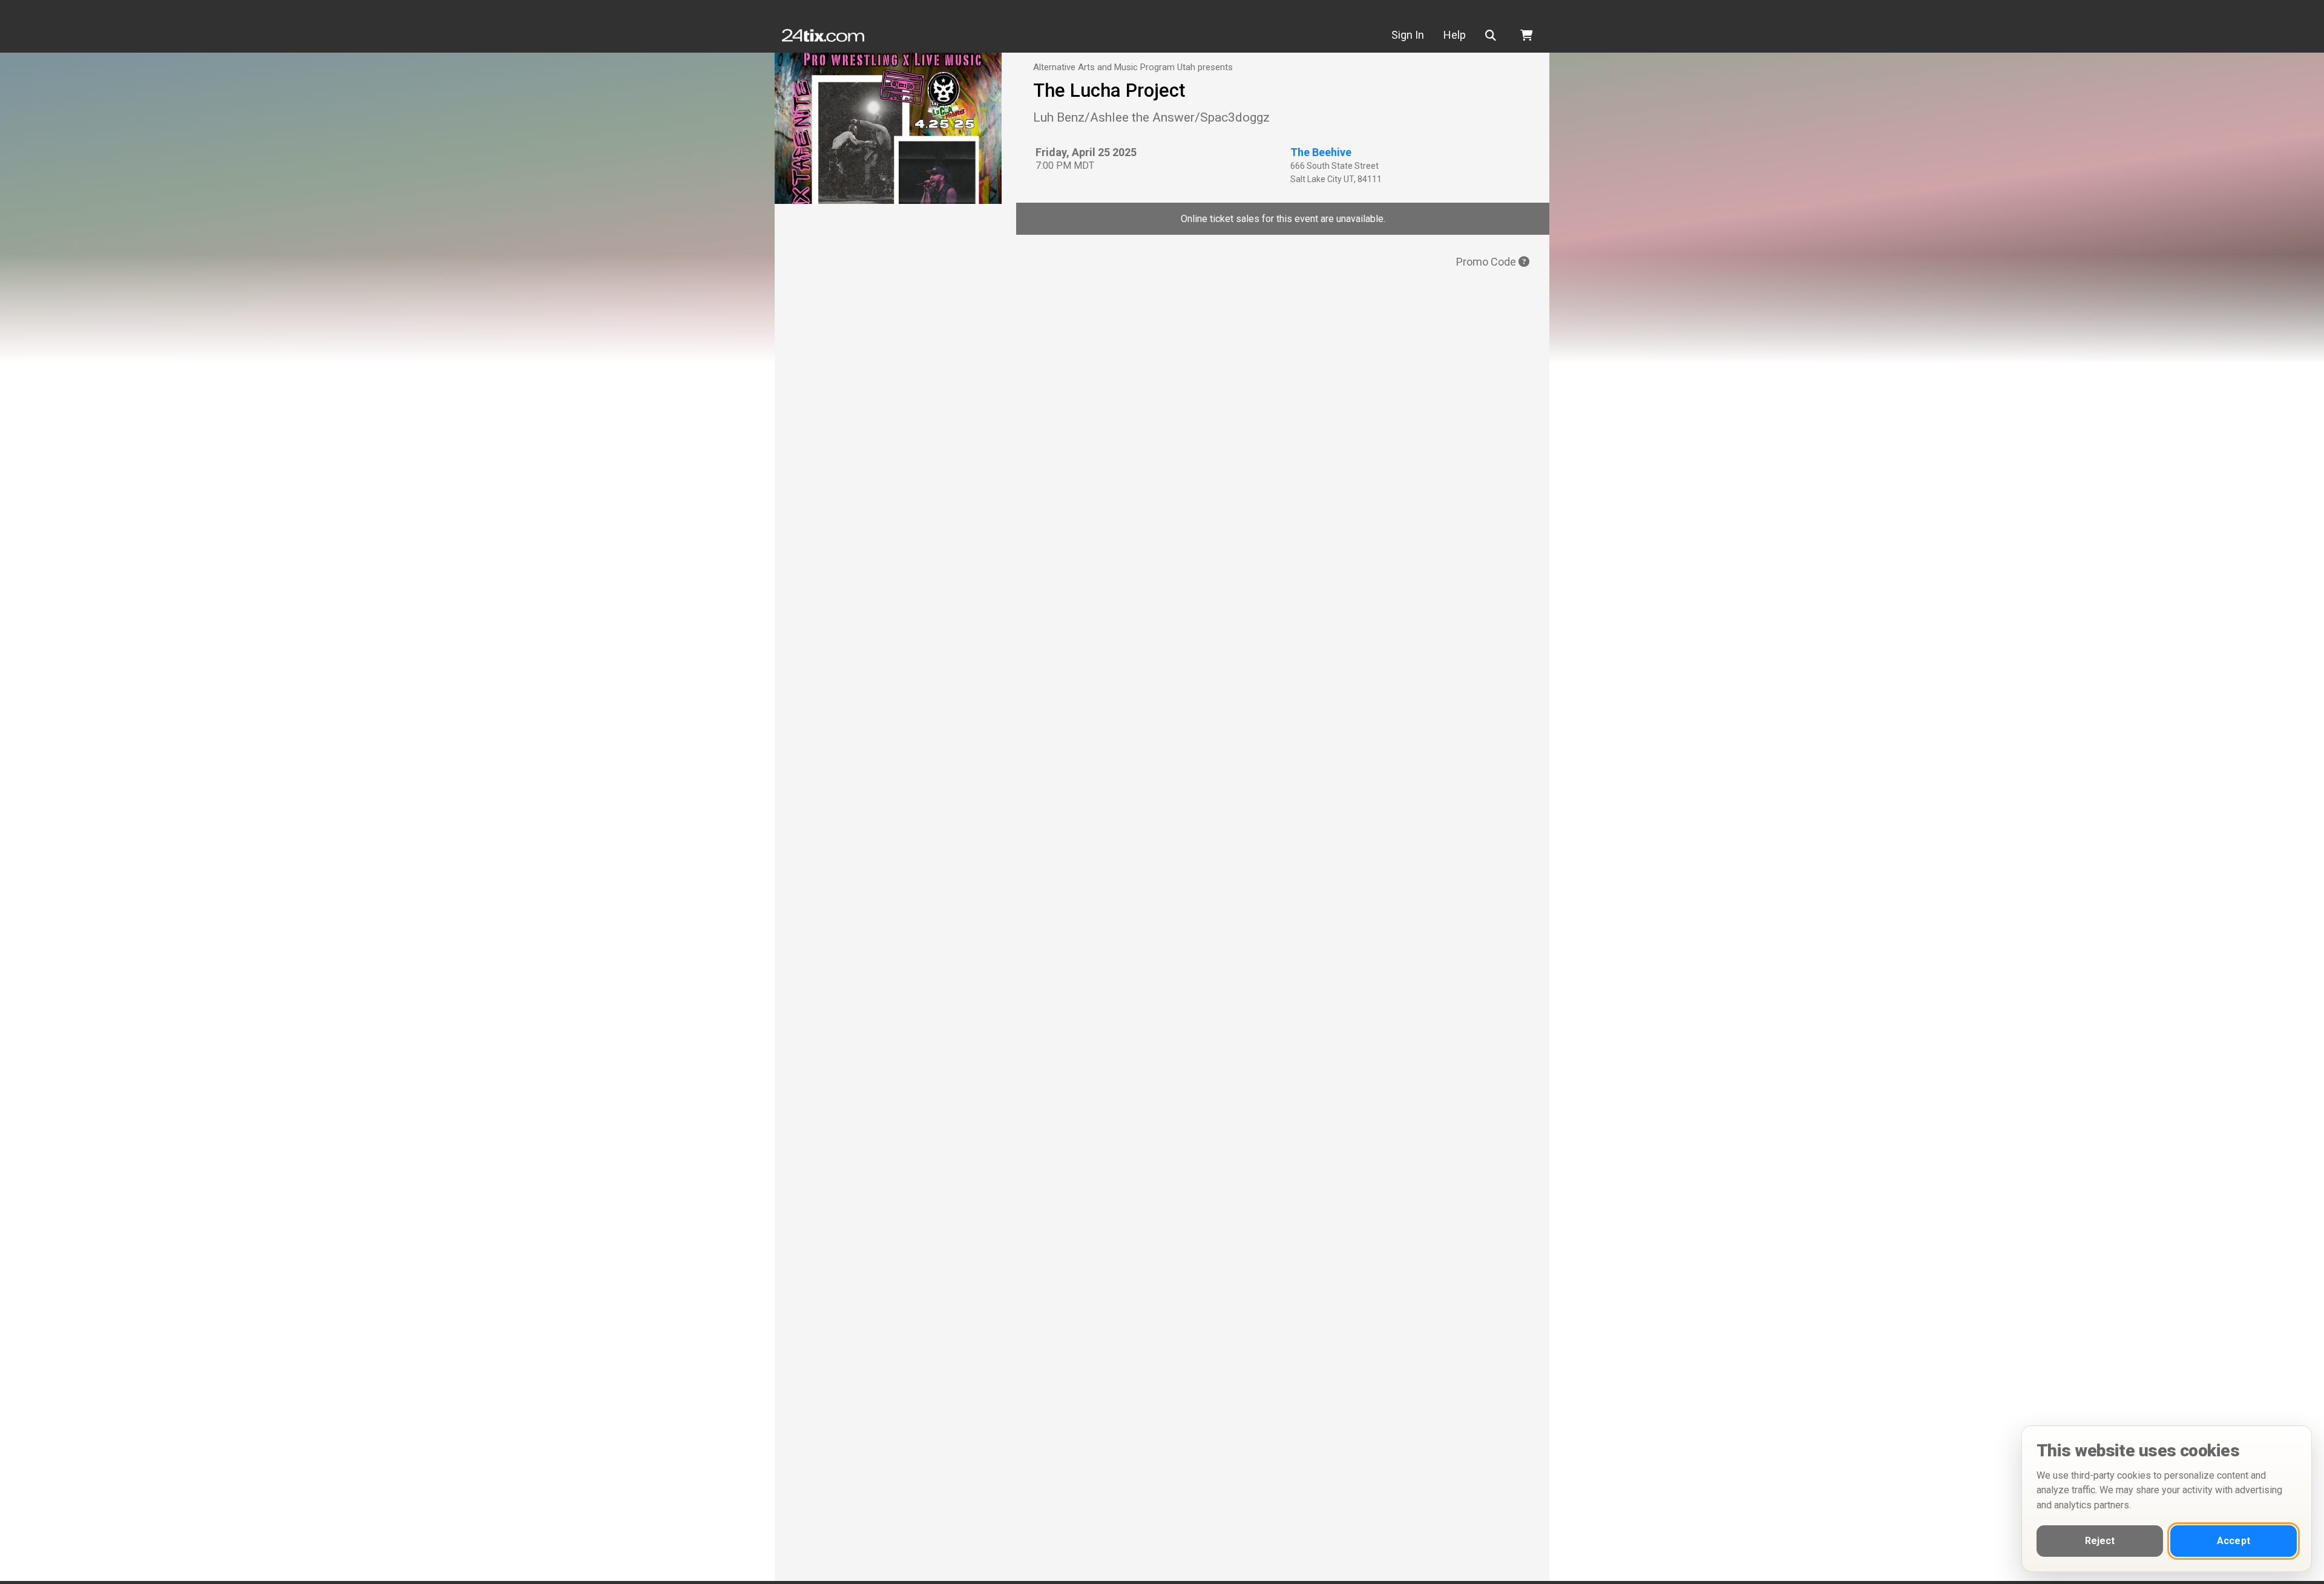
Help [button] (1455, 35)
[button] (1493, 35)
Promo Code (1487, 262)
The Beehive (1321, 152)
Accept (2234, 1541)
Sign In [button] (1408, 35)
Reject (2100, 1541)
